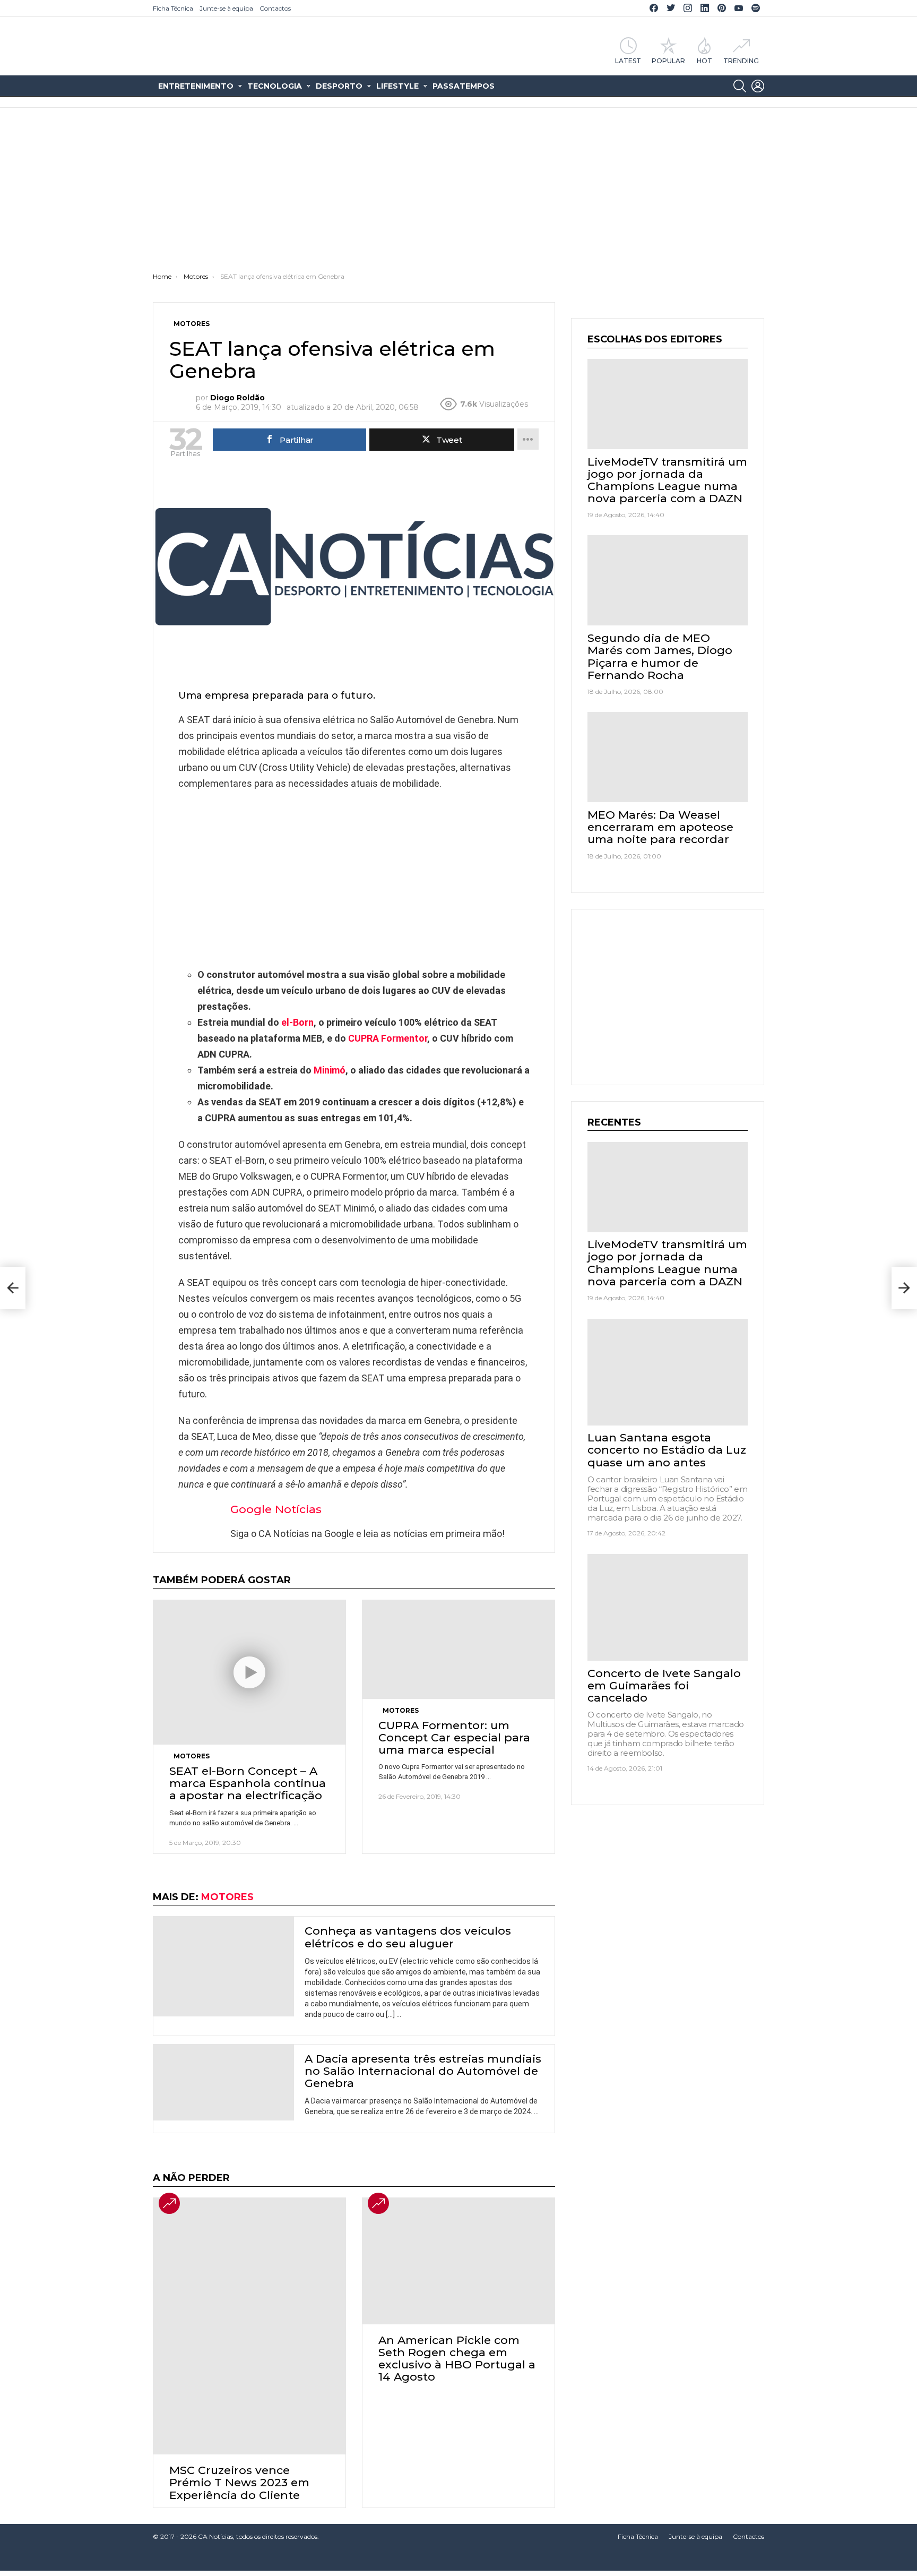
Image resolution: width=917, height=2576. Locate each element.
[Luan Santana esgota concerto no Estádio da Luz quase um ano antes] (668, 1372)
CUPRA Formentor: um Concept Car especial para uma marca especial (454, 1737)
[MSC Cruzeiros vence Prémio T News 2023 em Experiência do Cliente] (249, 2326)
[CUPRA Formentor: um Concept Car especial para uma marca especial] (458, 1649)
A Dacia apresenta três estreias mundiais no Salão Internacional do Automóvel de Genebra (423, 2071)
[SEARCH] (740, 86)
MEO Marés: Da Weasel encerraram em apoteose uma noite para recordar (660, 827)
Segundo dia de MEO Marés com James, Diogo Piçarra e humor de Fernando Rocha (660, 656)
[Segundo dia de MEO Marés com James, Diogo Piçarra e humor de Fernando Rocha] (668, 580)
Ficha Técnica (173, 8)
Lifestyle (397, 86)
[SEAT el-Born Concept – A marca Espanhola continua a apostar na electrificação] (249, 1672)
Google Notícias (276, 1509)
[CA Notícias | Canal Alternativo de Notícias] (458, 2560)
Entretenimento (196, 86)
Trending (741, 61)
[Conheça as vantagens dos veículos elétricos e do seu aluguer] (224, 1967)
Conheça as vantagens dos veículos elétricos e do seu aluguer (408, 1937)
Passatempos (464, 86)
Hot (704, 61)
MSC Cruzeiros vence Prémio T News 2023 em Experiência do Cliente (239, 2482)
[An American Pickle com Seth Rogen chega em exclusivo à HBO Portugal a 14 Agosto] (458, 2261)
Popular (668, 61)
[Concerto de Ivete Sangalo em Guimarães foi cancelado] (668, 1607)
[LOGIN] (758, 86)
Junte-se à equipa (226, 8)
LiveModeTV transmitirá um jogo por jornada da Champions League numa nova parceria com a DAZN (667, 480)
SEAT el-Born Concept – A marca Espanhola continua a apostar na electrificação (248, 1783)
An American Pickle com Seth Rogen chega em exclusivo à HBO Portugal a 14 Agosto (457, 2359)
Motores (192, 1756)
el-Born (297, 1022)
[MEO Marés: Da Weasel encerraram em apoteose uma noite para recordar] (668, 757)
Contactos (275, 8)
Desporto (339, 86)
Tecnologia (275, 86)
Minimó (330, 1070)
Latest (628, 61)
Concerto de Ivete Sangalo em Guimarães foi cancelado (664, 1685)
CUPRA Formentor (388, 1038)
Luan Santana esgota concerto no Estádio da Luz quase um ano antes (667, 1450)
